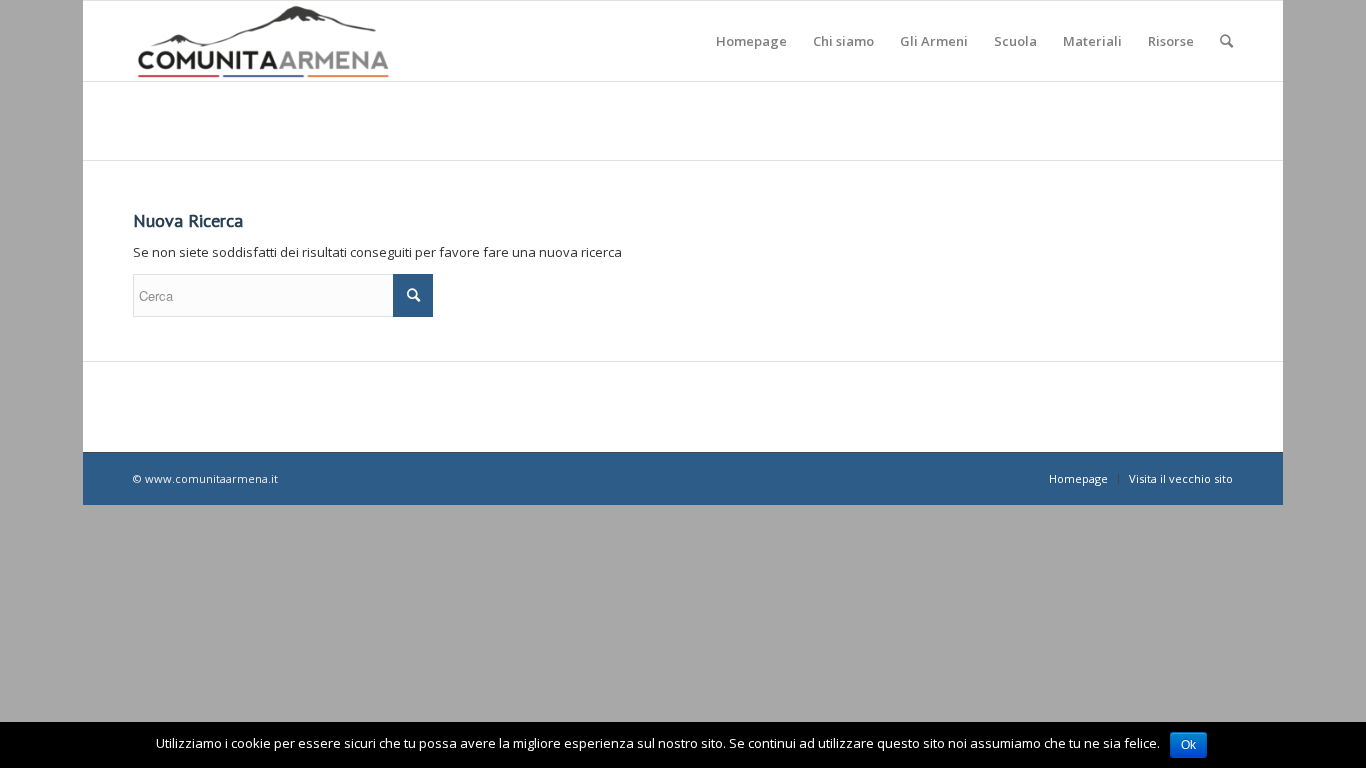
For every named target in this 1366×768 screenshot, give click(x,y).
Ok (1188, 745)
